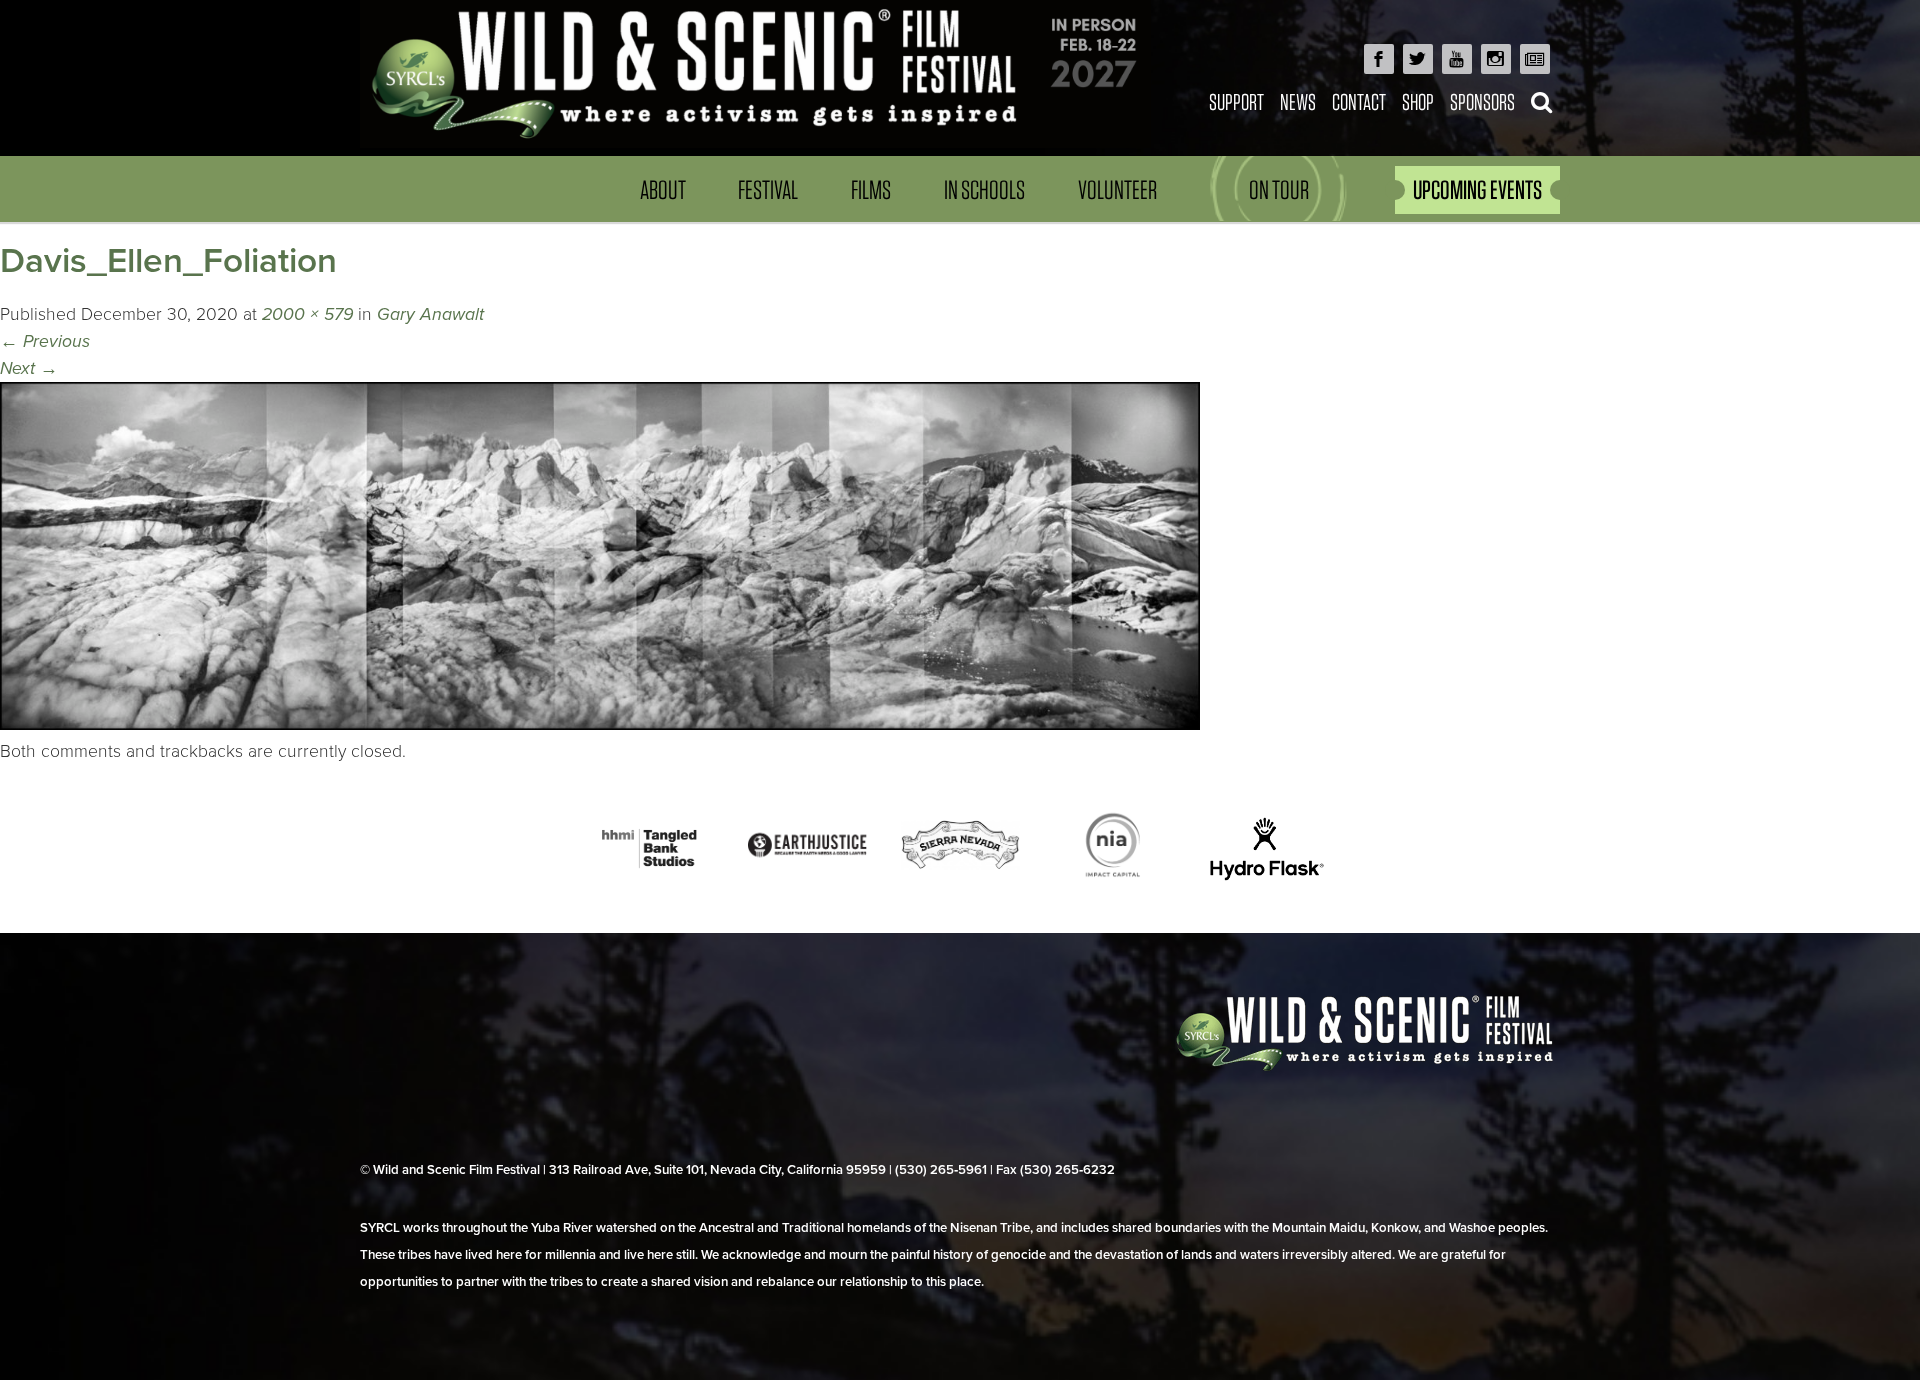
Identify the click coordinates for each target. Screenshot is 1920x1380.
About (663, 189)
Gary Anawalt (430, 314)
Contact (1359, 101)
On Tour (1279, 189)
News (1298, 101)
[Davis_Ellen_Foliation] (600, 724)
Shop (1418, 101)
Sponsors (1482, 101)
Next (29, 368)
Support (1236, 101)
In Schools (984, 189)
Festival (768, 189)
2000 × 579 (307, 314)
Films (871, 189)
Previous (45, 341)
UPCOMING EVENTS (1477, 189)
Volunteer (1117, 189)
